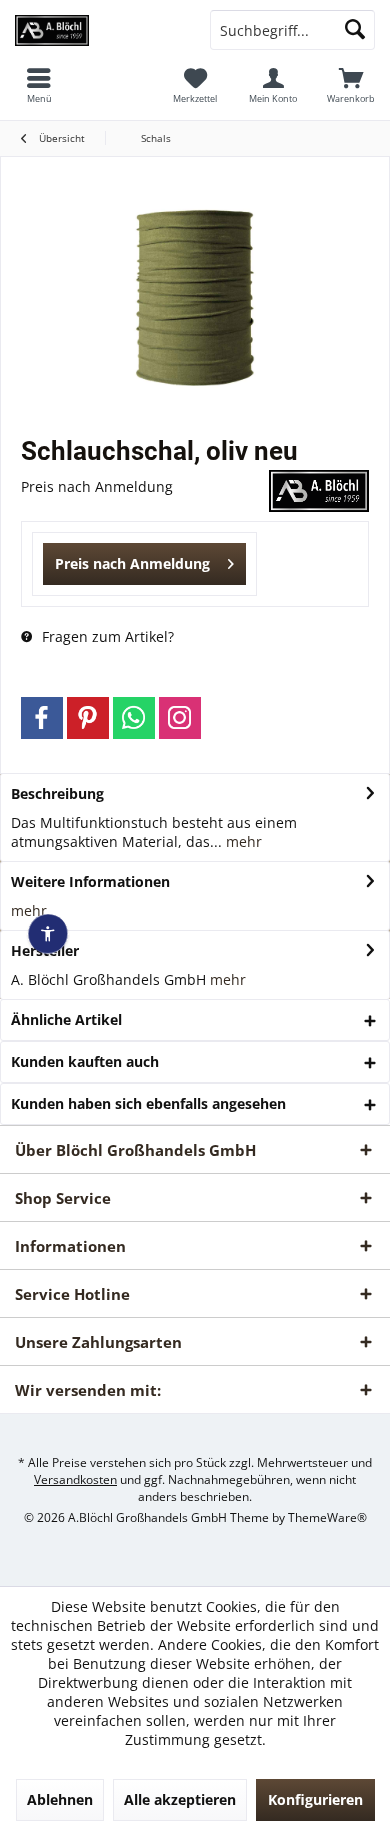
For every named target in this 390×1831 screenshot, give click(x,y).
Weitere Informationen (90, 881)
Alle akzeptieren (180, 1799)
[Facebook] (42, 718)
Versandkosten (75, 1479)
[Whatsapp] (134, 718)
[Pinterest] (88, 718)
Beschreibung (57, 793)
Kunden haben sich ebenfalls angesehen (148, 1103)
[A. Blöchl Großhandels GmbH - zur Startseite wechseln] (97, 30)
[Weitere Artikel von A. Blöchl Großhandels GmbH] (319, 491)
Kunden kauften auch (85, 1061)
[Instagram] (180, 718)
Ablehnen (60, 1799)
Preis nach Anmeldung (132, 563)
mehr (242, 841)
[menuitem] (351, 85)
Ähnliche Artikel (66, 1019)
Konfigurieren (315, 1799)
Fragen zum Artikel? (106, 636)
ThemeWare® (327, 1517)
